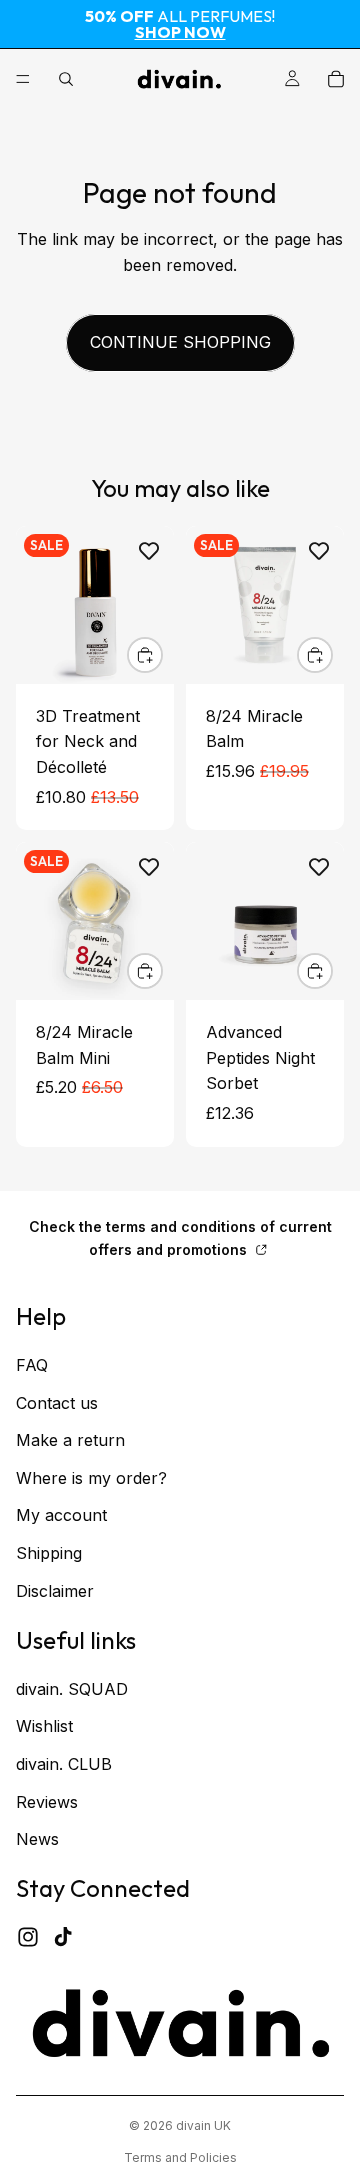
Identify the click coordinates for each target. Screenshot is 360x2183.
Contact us (57, 1403)
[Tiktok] (63, 1937)
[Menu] (23, 79)
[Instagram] (28, 1937)
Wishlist (44, 1727)
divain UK (203, 2125)
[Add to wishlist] (149, 551)
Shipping (49, 1553)
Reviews (47, 1802)
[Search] (66, 79)
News (37, 1839)
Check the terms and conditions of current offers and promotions (180, 1238)
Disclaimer (55, 1591)
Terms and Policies (180, 2157)
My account (61, 1515)
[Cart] (336, 79)
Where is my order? (91, 1478)
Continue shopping (180, 342)
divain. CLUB (64, 1764)
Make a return (70, 1440)
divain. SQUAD (72, 1689)
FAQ (32, 1365)
